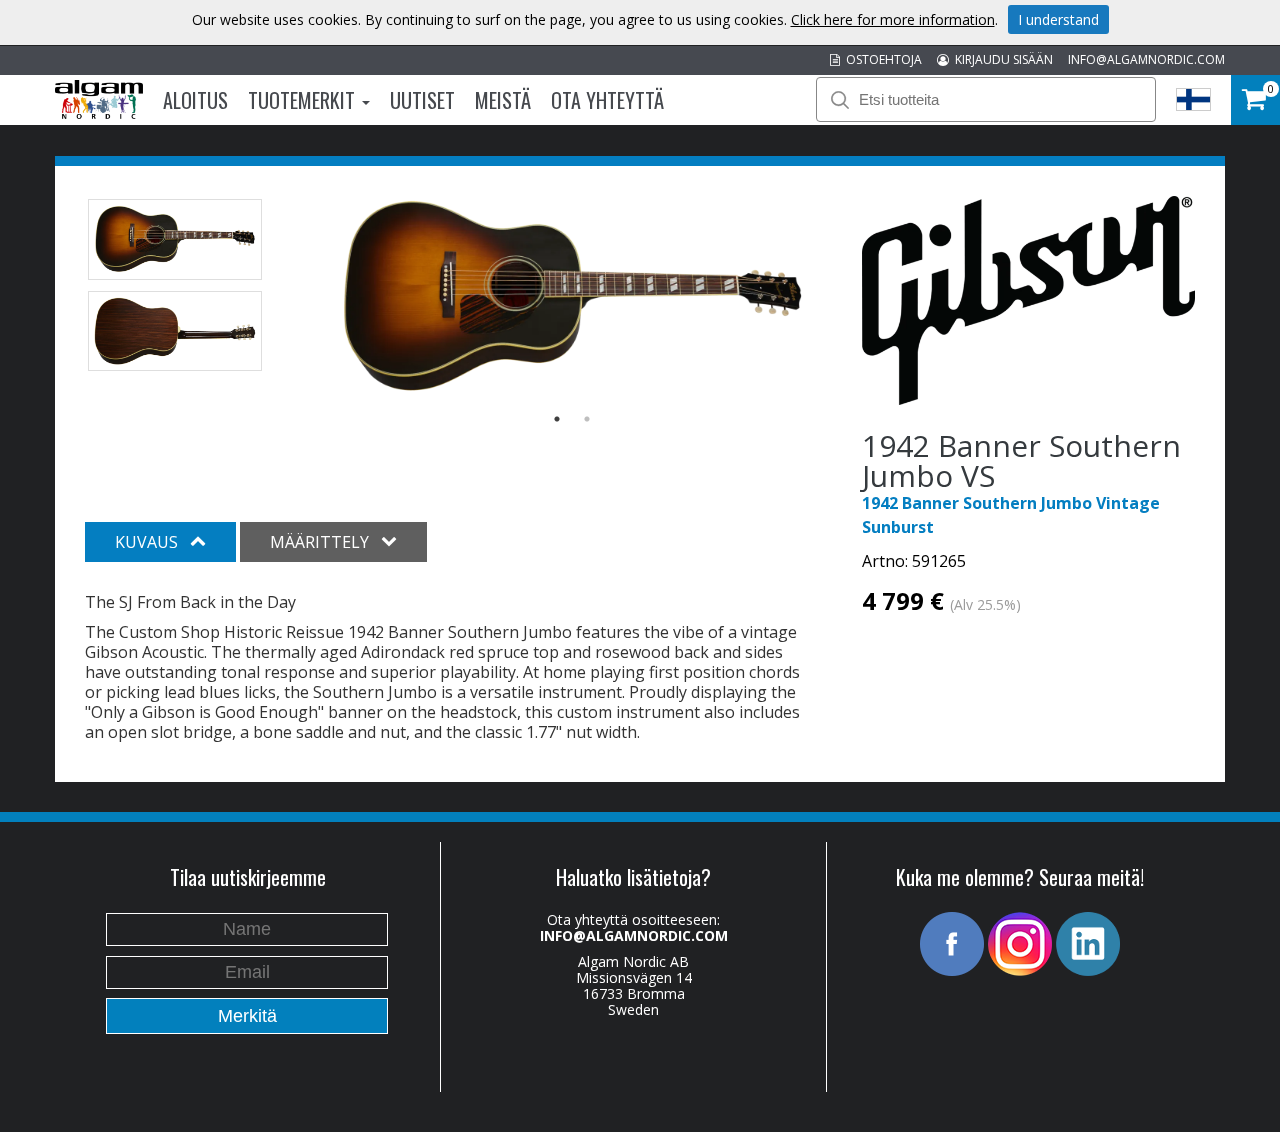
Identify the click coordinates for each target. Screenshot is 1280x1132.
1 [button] (557, 419)
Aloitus (195, 100)
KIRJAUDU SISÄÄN (1001, 59)
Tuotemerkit (304, 100)
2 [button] (587, 419)
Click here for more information (893, 19)
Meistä (503, 100)
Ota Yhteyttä (607, 100)
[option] (572, 297)
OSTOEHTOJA (881, 59)
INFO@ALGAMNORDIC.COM (1146, 59)
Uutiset (422, 100)
